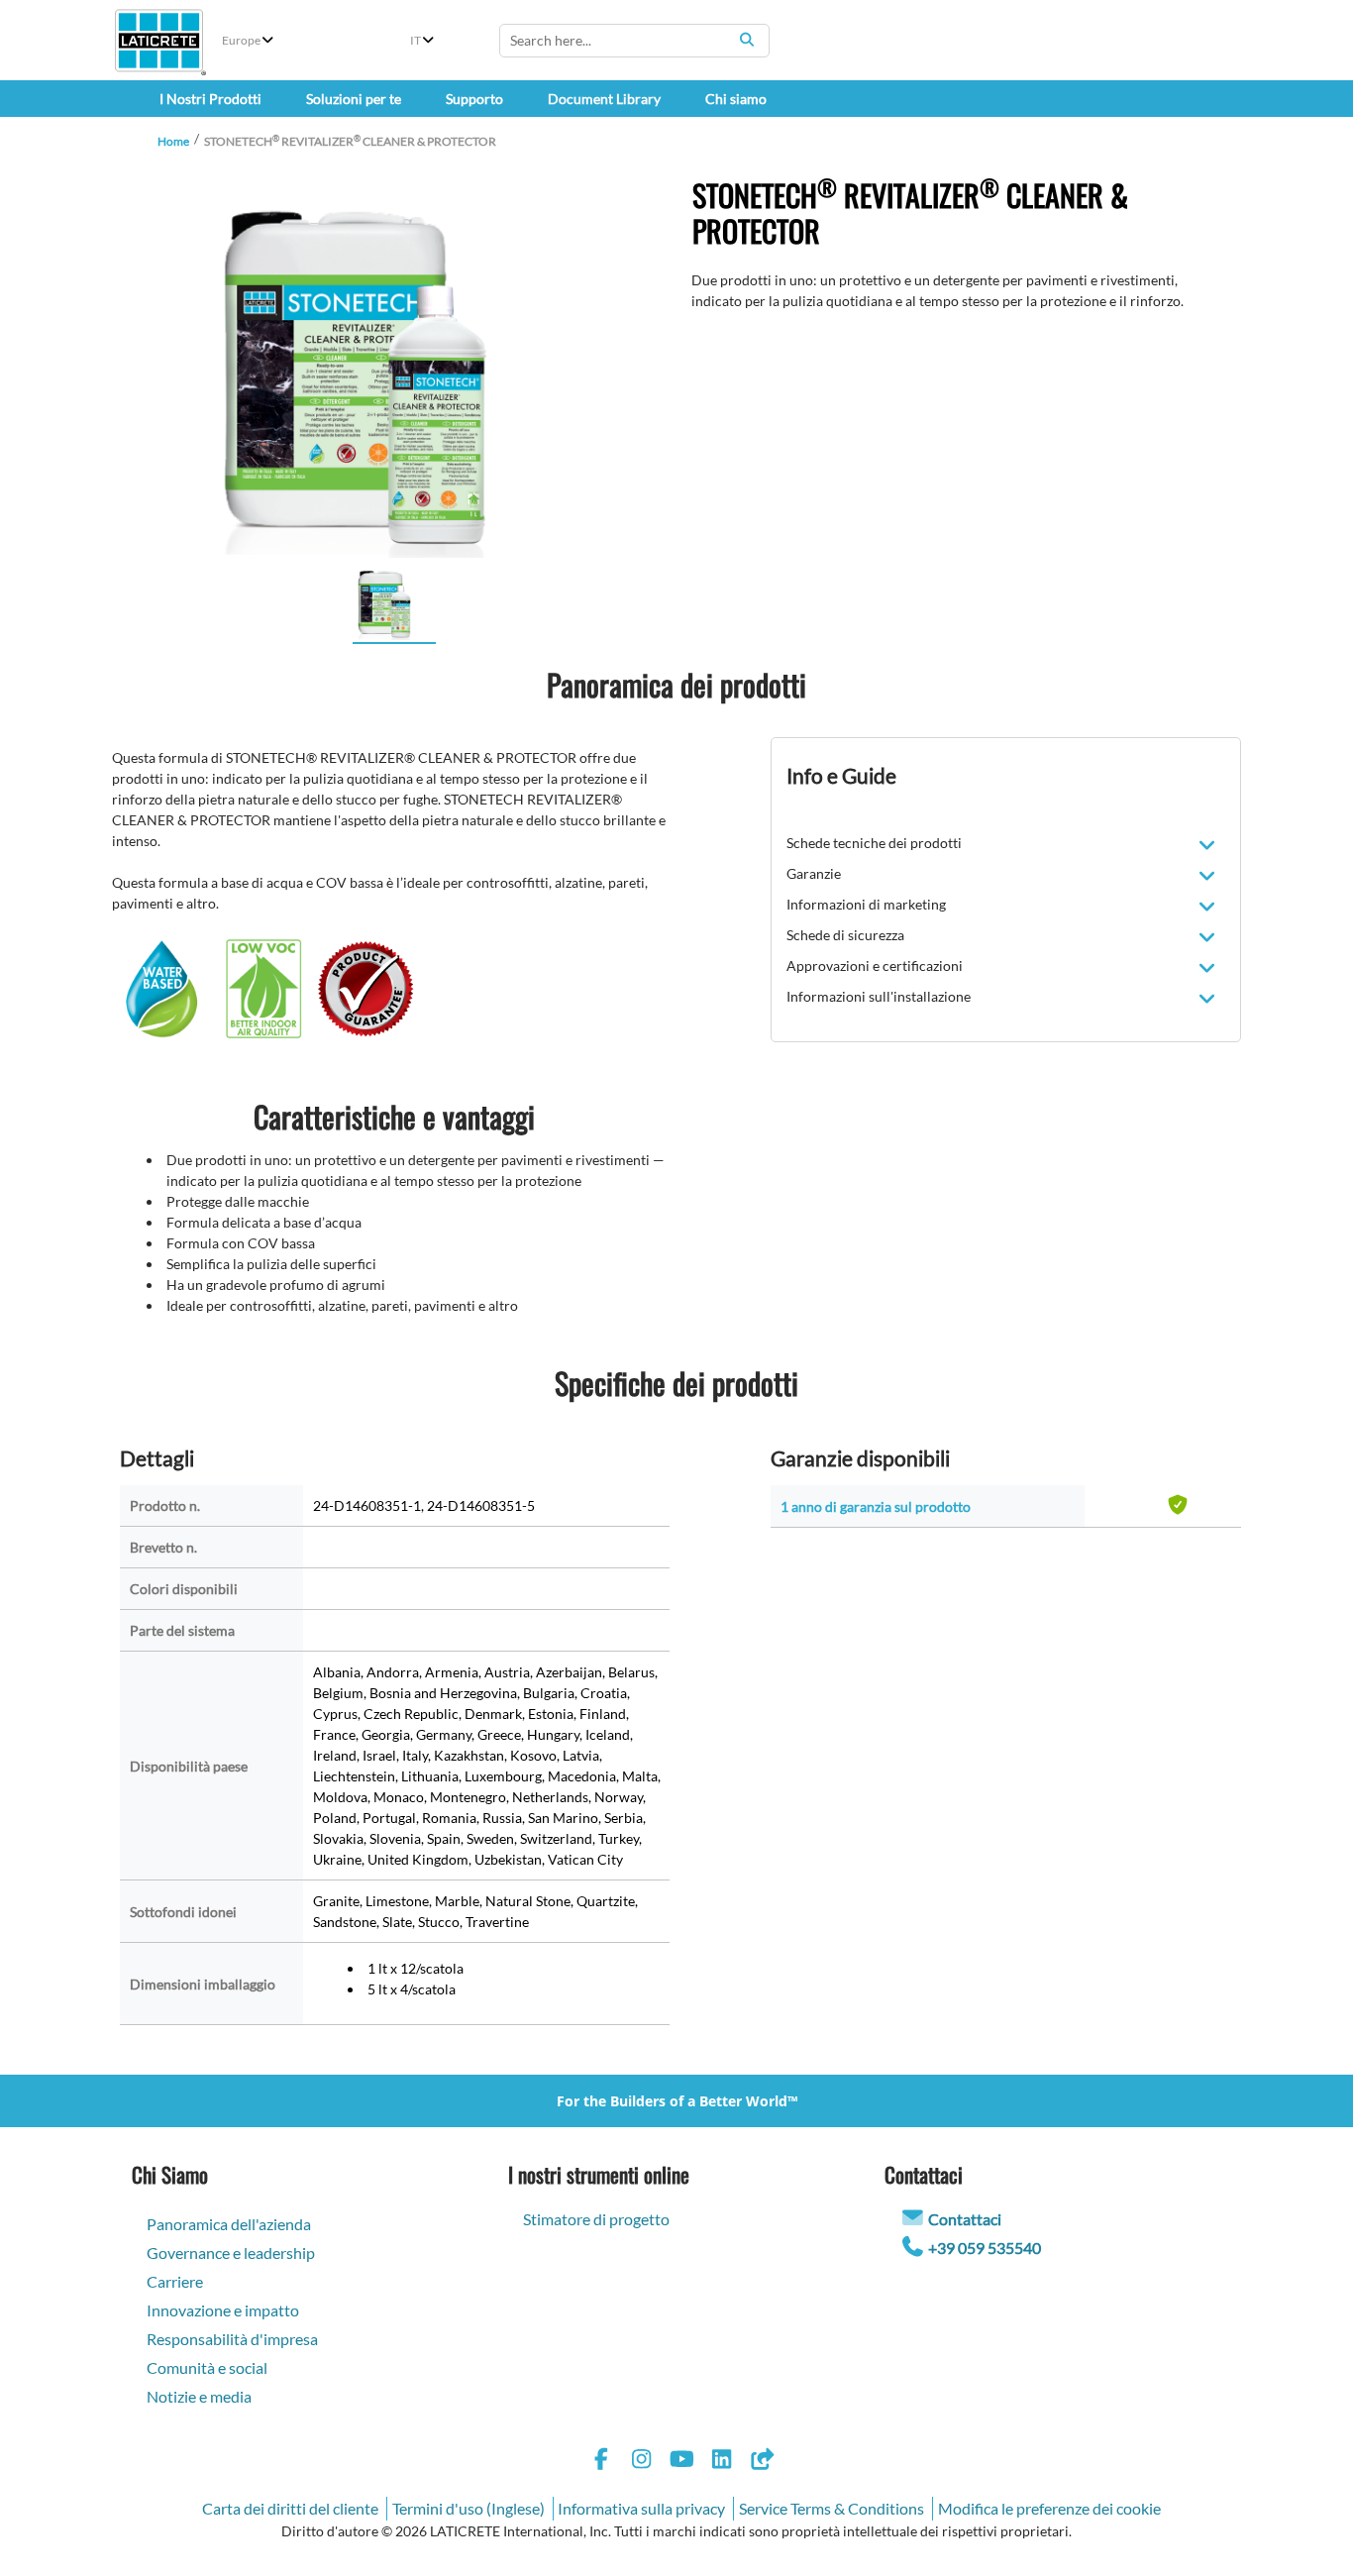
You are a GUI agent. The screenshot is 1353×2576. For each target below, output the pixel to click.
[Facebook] (601, 2462)
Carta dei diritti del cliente (290, 2508)
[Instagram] (642, 2462)
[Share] (762, 2462)
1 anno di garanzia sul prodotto (876, 1506)
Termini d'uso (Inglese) (468, 2508)
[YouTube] (681, 2462)
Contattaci (965, 2219)
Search (747, 40)
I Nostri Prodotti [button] (210, 99)
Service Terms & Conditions (832, 2508)
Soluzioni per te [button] (354, 99)
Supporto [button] (474, 99)
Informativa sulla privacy (641, 2508)
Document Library (604, 99)
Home (173, 141)
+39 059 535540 (985, 2248)
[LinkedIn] (722, 2462)
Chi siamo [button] (736, 99)
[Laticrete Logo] (159, 41)
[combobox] (634, 41)
